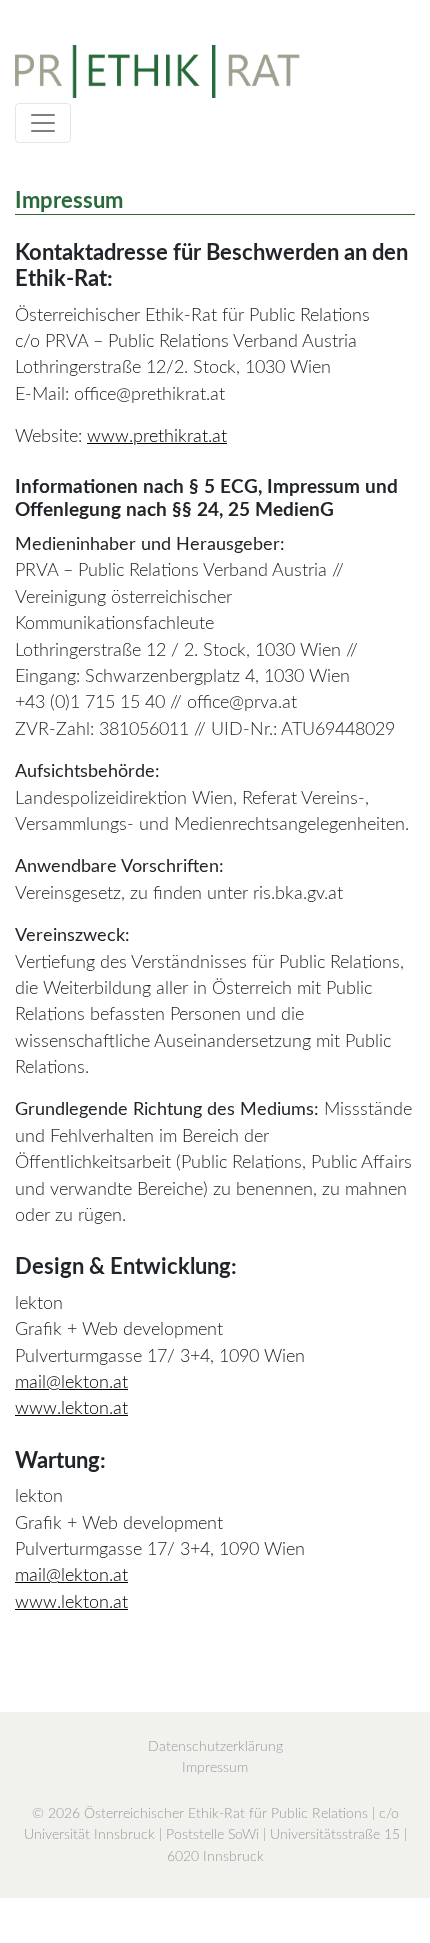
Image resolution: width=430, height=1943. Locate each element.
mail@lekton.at (71, 1382)
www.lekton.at (71, 1408)
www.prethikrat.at (157, 436)
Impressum (215, 1768)
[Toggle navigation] (43, 123)
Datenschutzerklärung (215, 1747)
